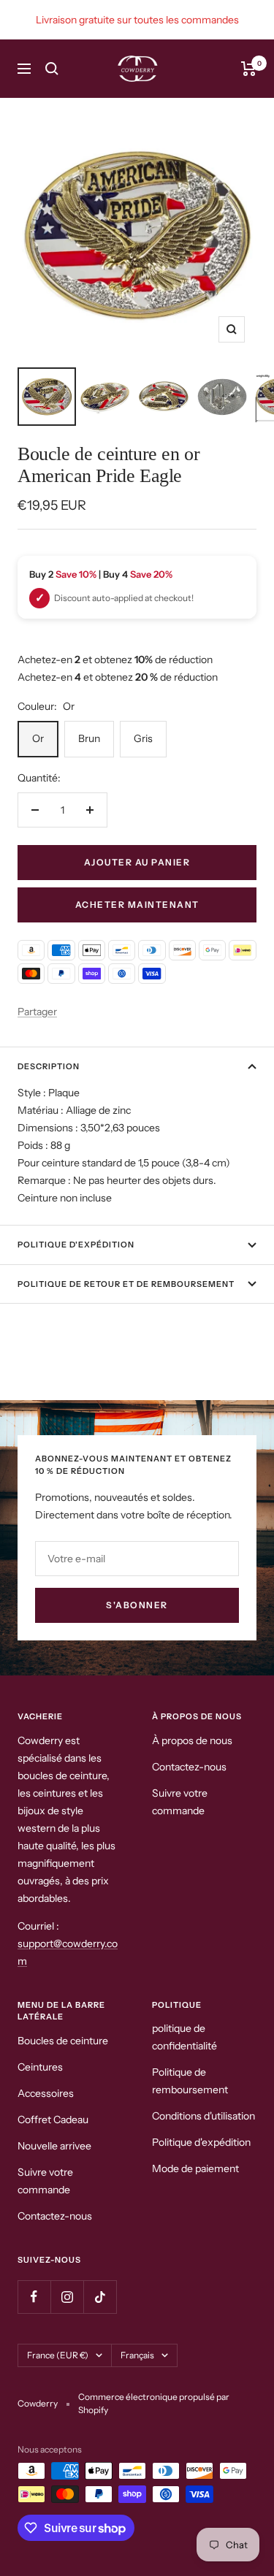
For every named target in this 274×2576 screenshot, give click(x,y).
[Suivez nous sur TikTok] (100, 2297)
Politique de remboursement (190, 2081)
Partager (37, 1012)
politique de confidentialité (184, 2037)
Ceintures (40, 2067)
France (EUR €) (58, 2355)
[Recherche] (52, 69)
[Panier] (249, 69)
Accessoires (46, 2093)
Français (137, 2355)
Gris (143, 738)
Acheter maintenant (137, 905)
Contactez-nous (189, 1767)
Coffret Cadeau (53, 2120)
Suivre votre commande (180, 1802)
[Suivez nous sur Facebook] (34, 2297)
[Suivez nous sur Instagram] (67, 2297)
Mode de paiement (195, 2168)
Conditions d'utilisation (203, 2116)
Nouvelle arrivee (54, 2146)
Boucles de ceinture (63, 2041)
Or (38, 738)
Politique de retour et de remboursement (126, 1284)
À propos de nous (192, 1740)
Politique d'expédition (76, 1245)
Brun (89, 738)
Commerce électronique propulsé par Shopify (154, 2403)
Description (49, 1066)
